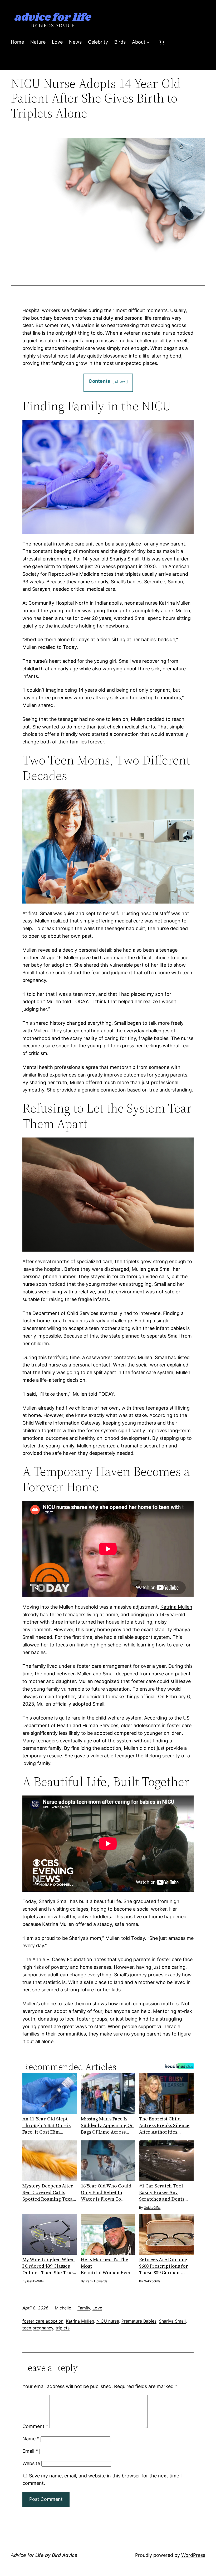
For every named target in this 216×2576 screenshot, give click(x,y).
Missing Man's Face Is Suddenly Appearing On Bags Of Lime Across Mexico (107, 2125)
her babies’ (144, 639)
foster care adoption (43, 2321)
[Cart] (162, 42)
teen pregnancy (38, 2328)
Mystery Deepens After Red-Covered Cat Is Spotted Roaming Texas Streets (49, 2192)
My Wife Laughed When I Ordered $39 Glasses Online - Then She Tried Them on (49, 2266)
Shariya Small (172, 2321)
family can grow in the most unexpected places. (105, 363)
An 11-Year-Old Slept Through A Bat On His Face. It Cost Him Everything (46, 2125)
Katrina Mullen (176, 1607)
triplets (63, 2328)
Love (97, 2308)
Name (31, 2439)
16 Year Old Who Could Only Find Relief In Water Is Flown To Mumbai (106, 2192)
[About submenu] (148, 42)
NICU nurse (108, 2321)
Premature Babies (139, 2321)
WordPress (193, 2555)
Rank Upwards (96, 2281)
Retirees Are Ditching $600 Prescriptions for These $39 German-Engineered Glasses (164, 2266)
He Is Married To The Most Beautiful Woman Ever (106, 2266)
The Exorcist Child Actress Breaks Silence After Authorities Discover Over (164, 2125)
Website (31, 2463)
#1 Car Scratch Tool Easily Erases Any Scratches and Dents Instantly (162, 2192)
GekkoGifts (152, 2208)
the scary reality (79, 1038)
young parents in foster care (150, 1959)
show (120, 381)
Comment (35, 2426)
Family (84, 2308)
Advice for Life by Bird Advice (44, 2555)
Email (30, 2451)
